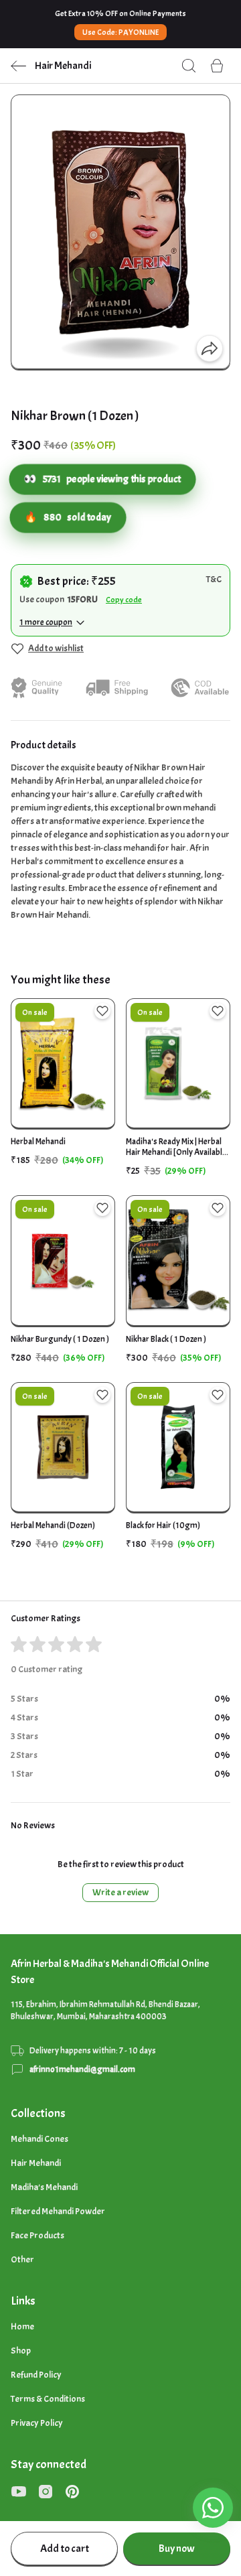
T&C (214, 579)
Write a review (120, 1892)
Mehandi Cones (39, 2139)
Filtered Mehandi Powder (58, 2211)
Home (22, 2326)
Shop (21, 2351)
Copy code (124, 600)
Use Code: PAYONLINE (120, 32)
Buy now (177, 2549)
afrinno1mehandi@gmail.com (82, 2070)
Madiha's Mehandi (44, 2187)
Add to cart (65, 2549)
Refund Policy (36, 2375)
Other (22, 2259)
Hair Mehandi (36, 2163)
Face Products (37, 2235)
